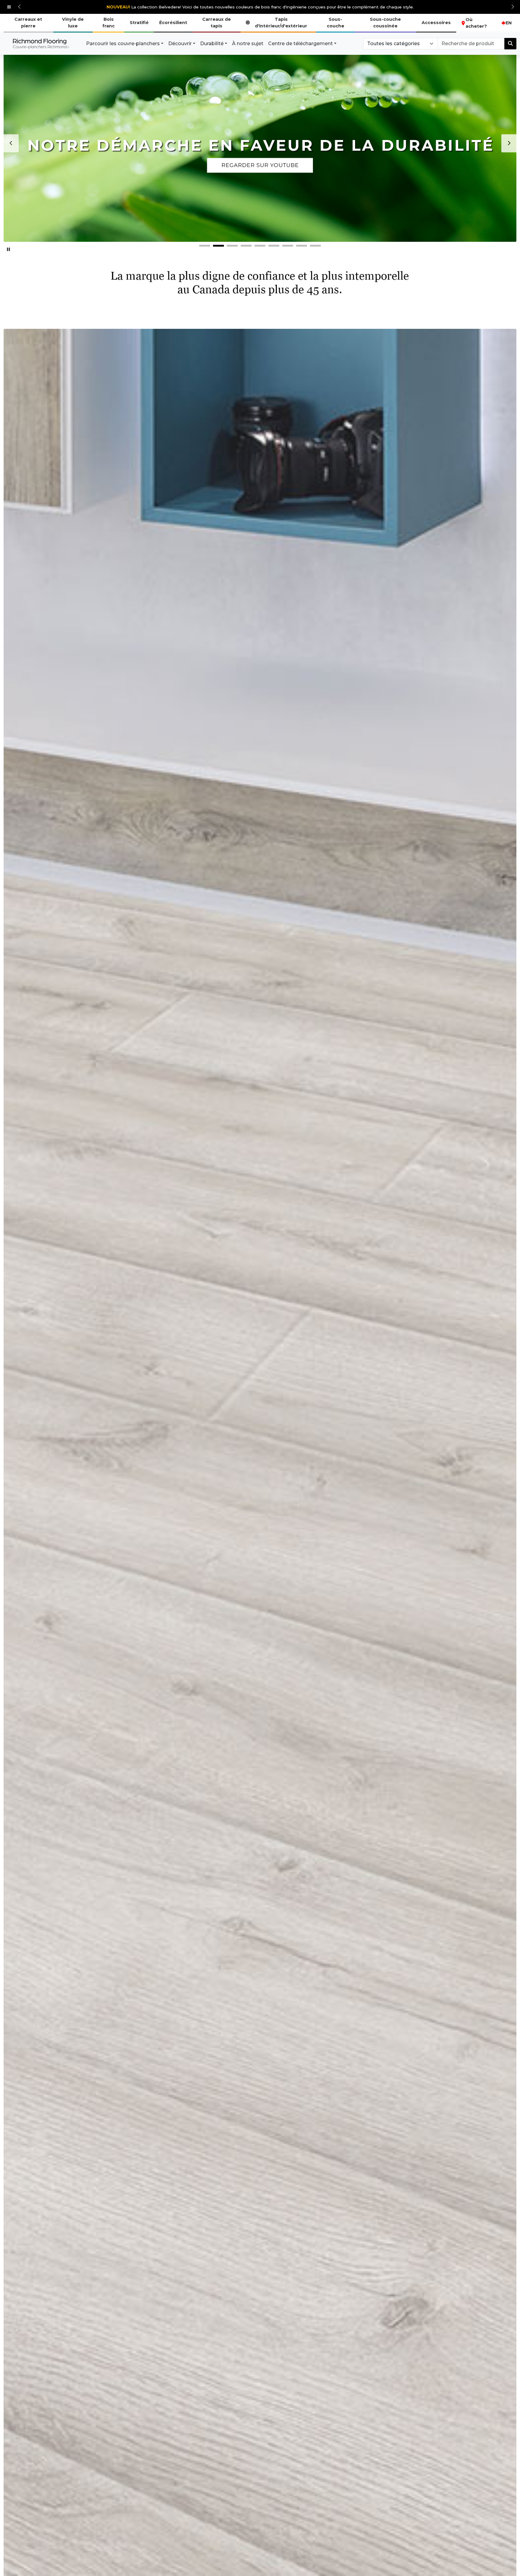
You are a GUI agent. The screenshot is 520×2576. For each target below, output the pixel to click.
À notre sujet (248, 44)
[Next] (509, 143)
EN (509, 23)
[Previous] (11, 143)
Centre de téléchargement (300, 44)
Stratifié (139, 23)
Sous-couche (336, 23)
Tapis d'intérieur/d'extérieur (281, 23)
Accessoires (436, 23)
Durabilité (212, 44)
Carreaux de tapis (217, 23)
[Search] (510, 44)
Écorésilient (173, 23)
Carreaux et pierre (28, 23)
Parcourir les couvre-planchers (123, 44)
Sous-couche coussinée (385, 23)
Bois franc (108, 23)
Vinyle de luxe (73, 23)
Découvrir (180, 44)
